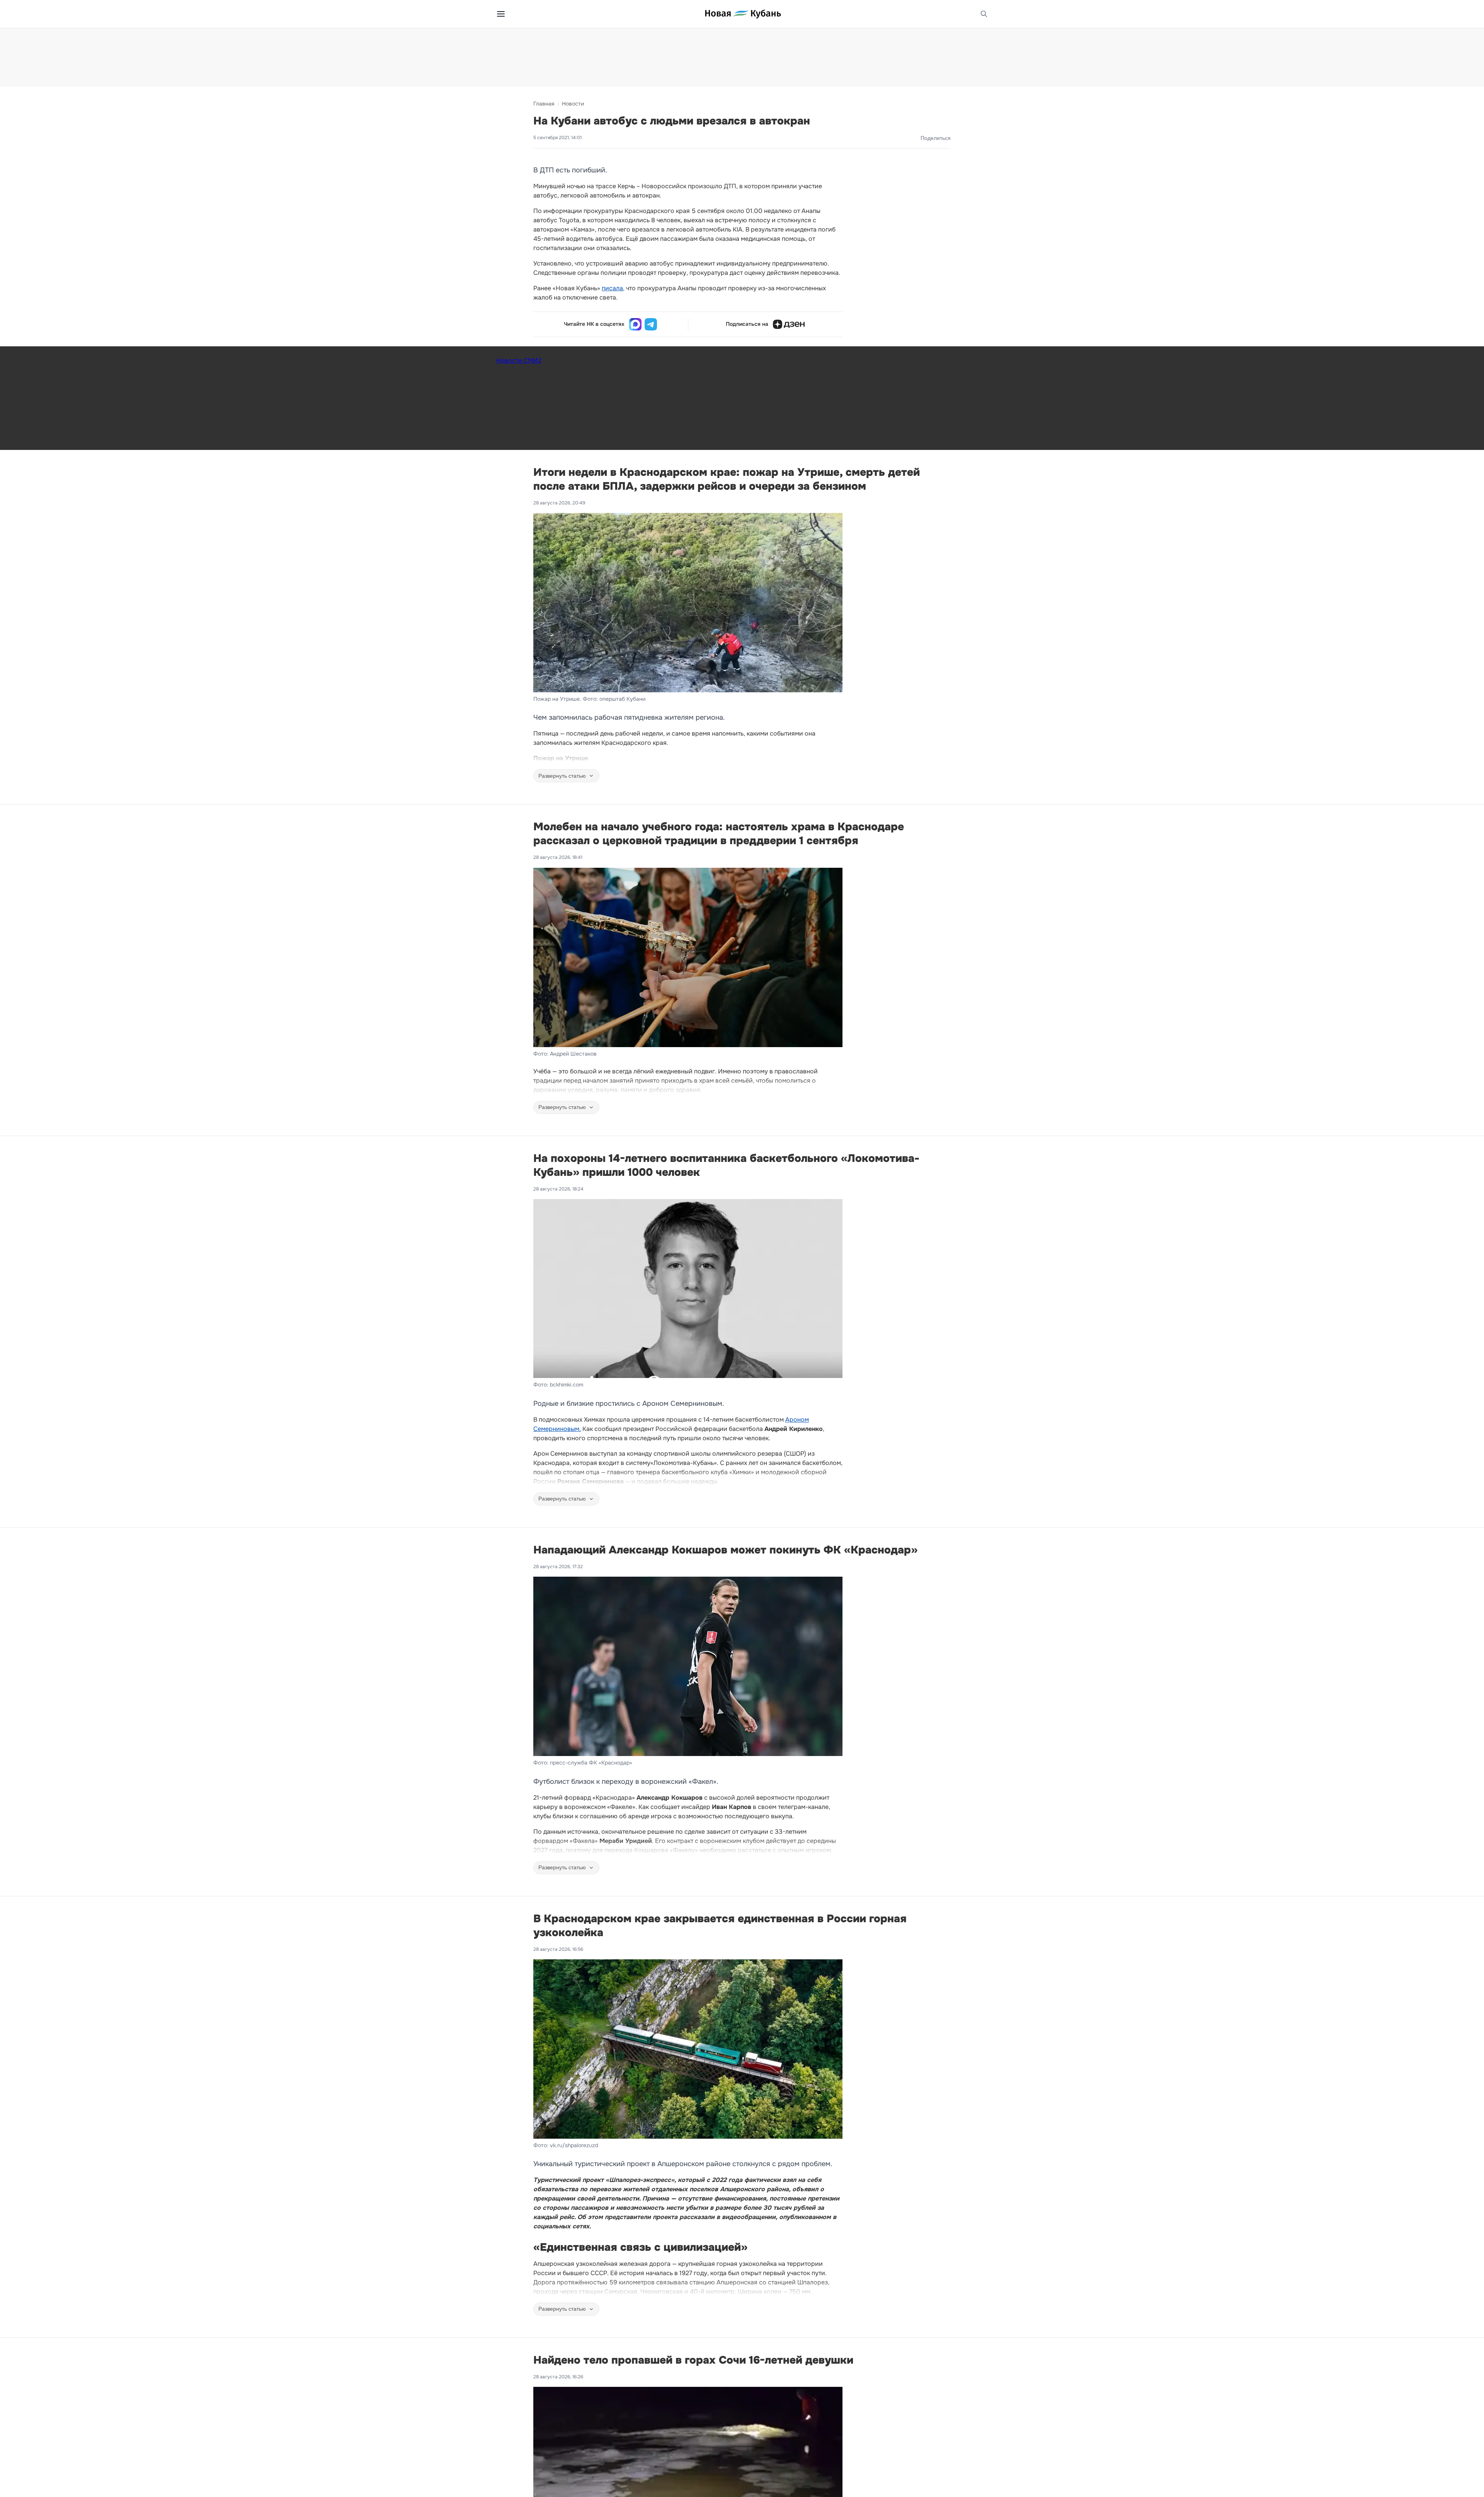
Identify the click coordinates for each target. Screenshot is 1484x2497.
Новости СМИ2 (519, 360)
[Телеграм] (651, 324)
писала (612, 288)
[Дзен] (789, 324)
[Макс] (635, 324)
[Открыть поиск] (984, 14)
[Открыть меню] (501, 14)
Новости (573, 104)
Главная (544, 104)
